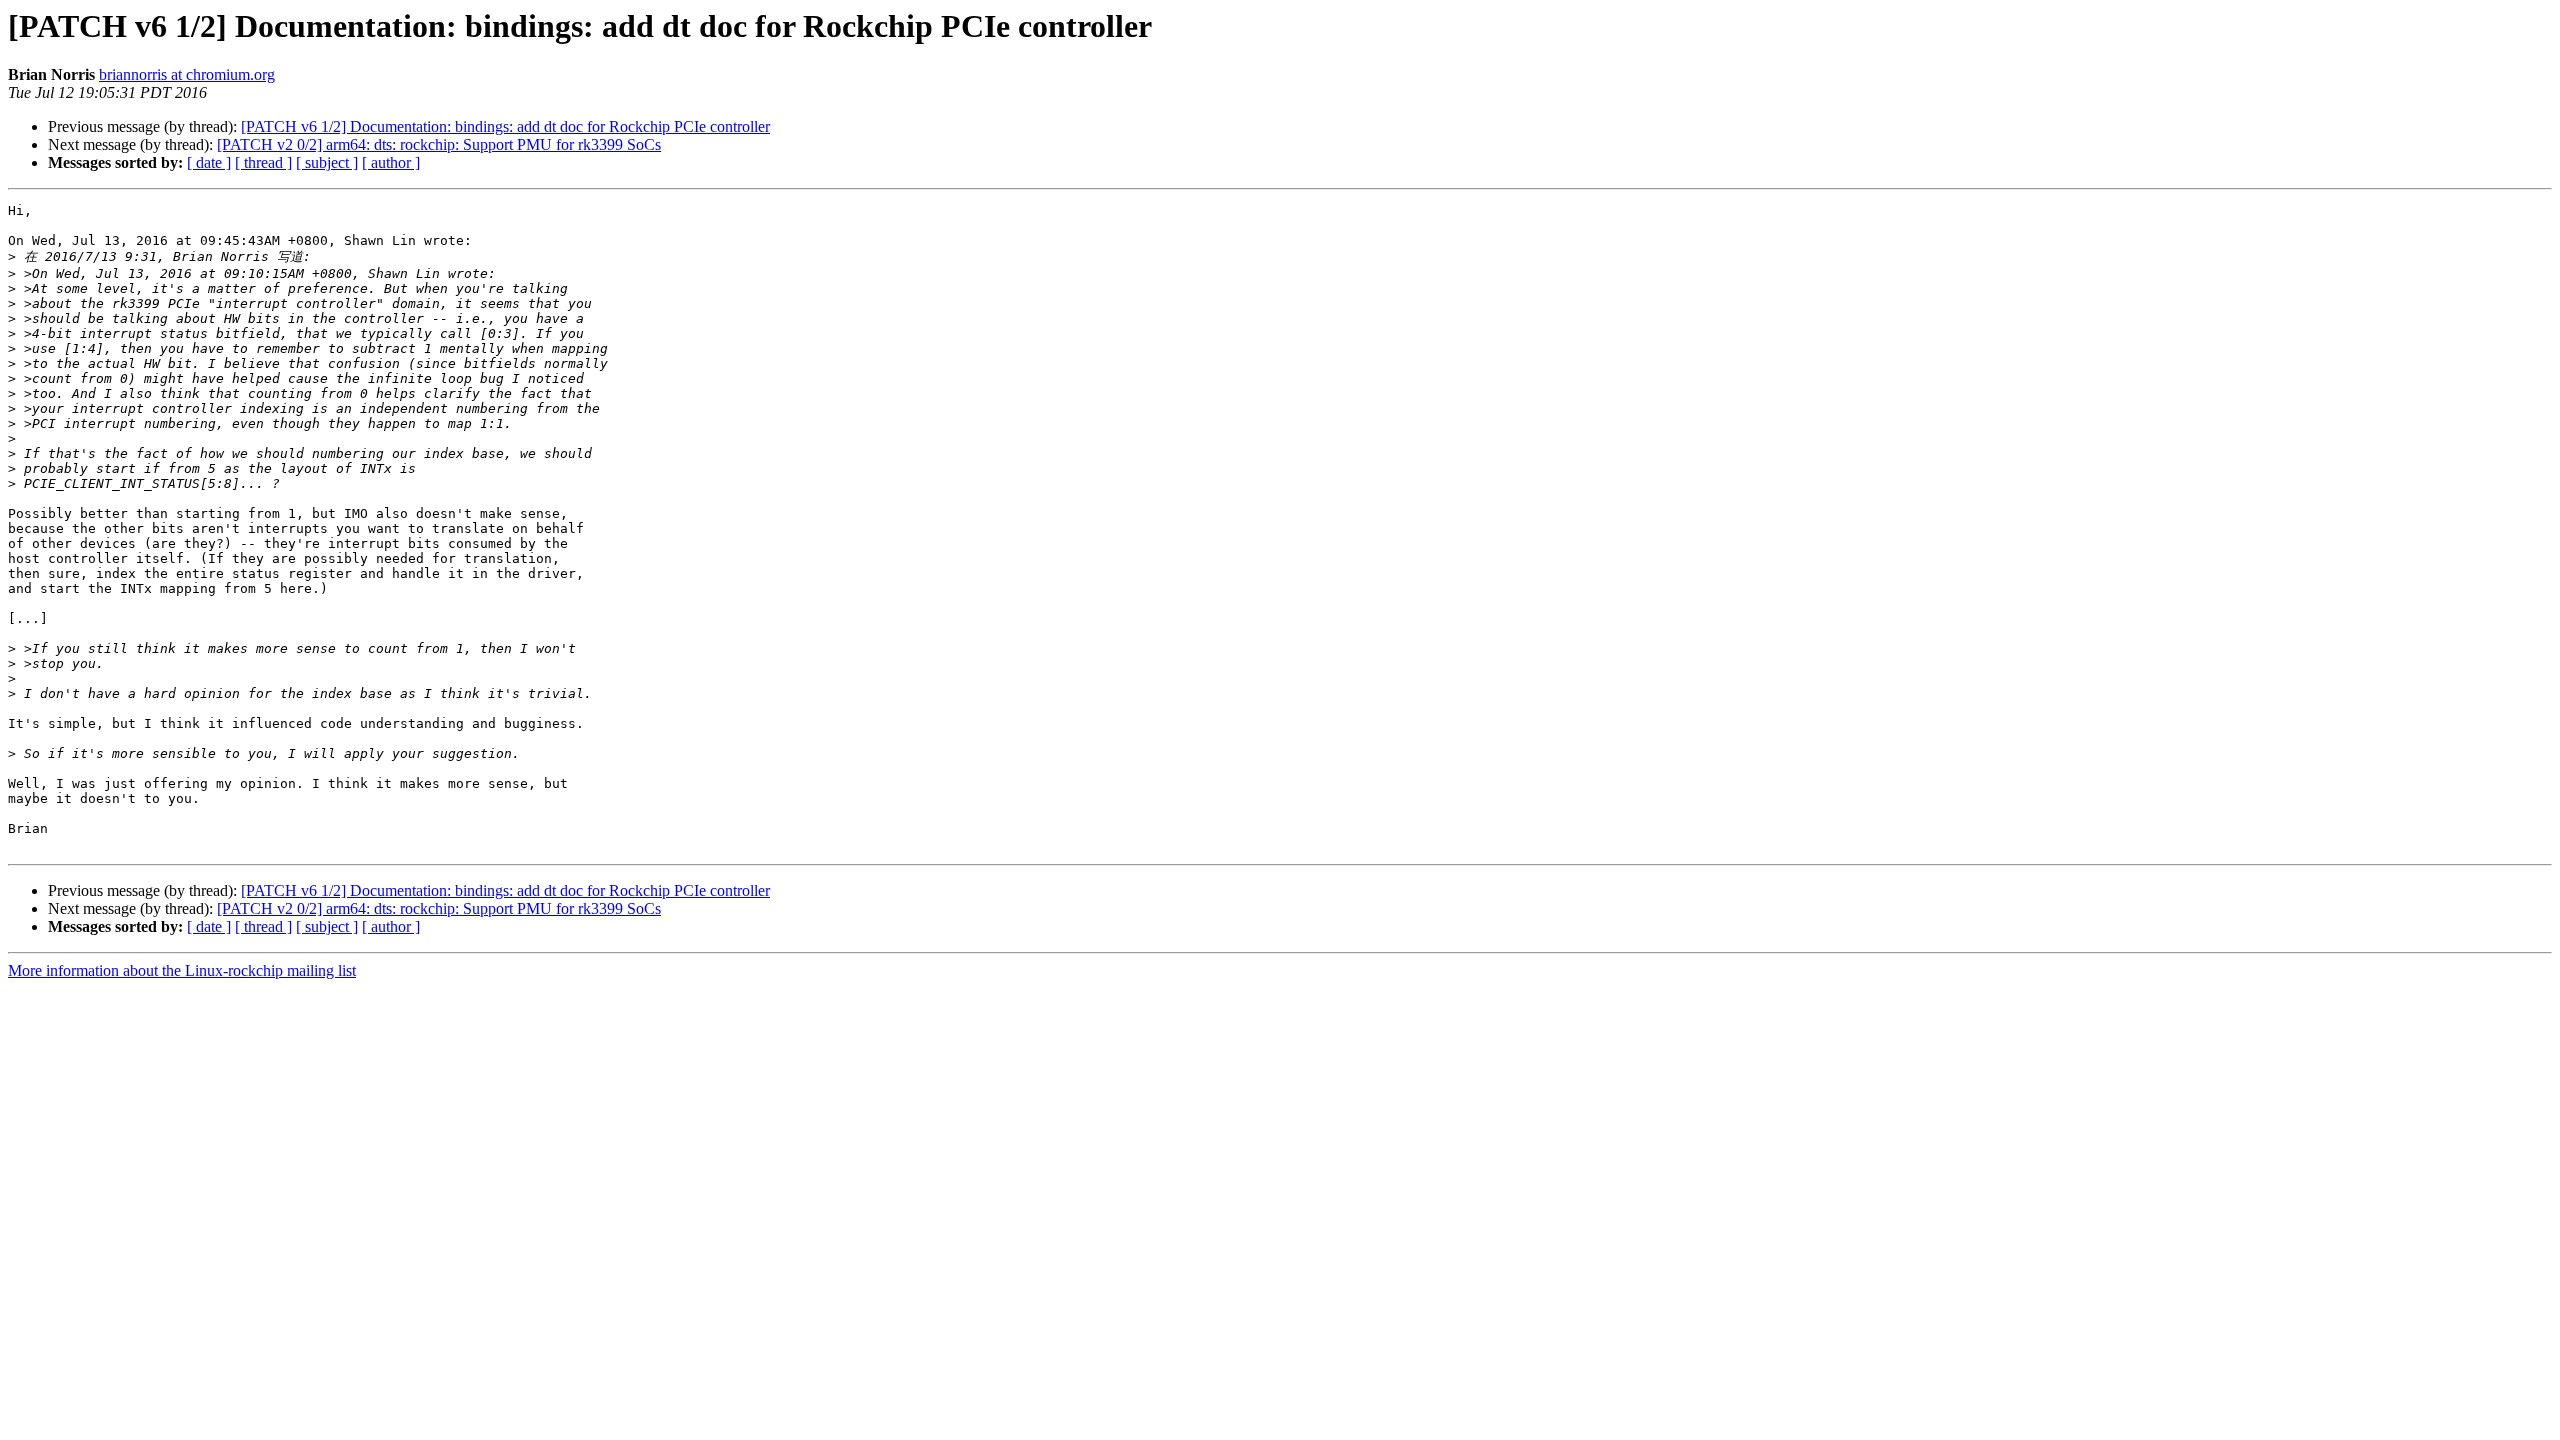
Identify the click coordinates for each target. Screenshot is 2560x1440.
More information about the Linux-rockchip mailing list (182, 970)
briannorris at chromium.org (187, 74)
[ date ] (209, 162)
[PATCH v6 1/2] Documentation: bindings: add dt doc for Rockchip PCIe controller (505, 126)
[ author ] (391, 162)
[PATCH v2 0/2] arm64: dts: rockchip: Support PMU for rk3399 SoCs (439, 144)
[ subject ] (327, 162)
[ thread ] (263, 162)
